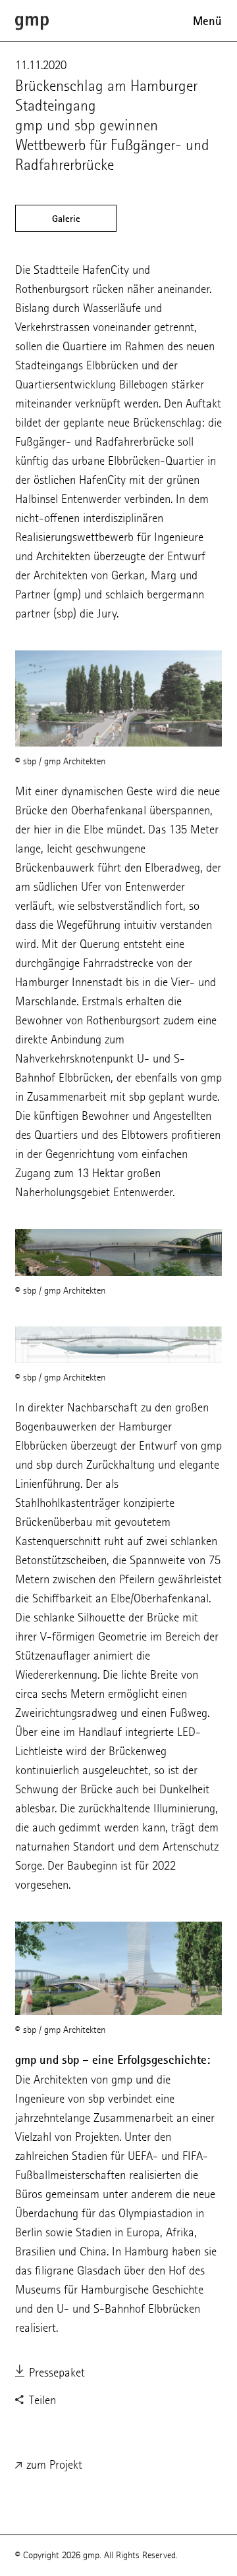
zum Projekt (53, 2464)
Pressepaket (55, 2372)
